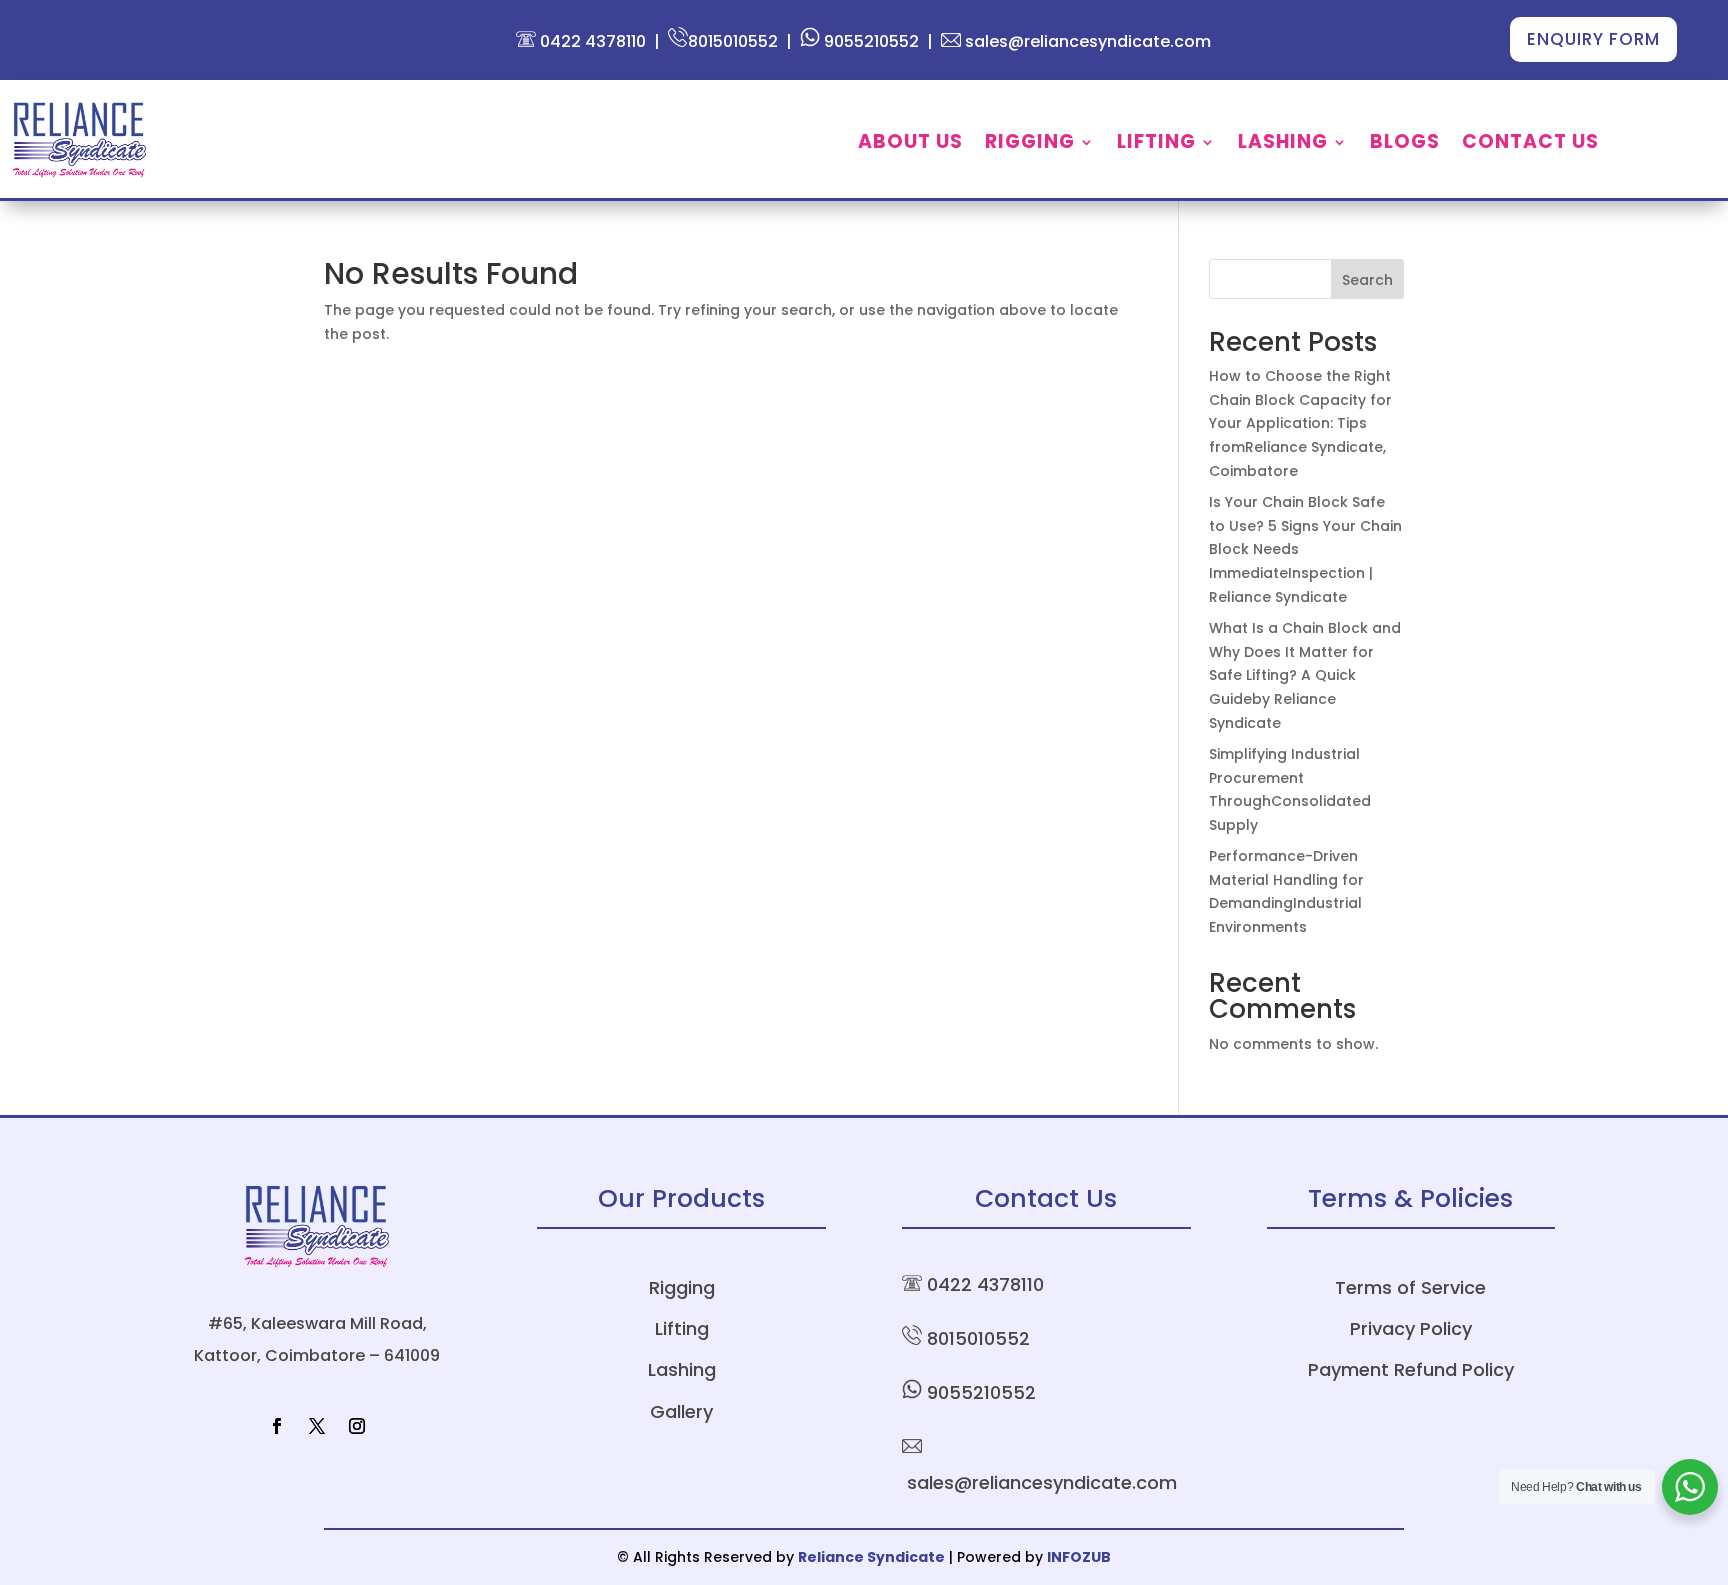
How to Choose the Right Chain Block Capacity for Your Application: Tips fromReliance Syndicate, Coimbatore (1300, 423)
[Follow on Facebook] (277, 1426)
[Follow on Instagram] (357, 1426)
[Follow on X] (317, 1426)
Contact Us (1530, 145)
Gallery (681, 1411)
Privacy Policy (1411, 1328)
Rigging (1030, 145)
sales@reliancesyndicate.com (1086, 41)
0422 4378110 (591, 41)
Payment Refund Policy (1411, 1369)
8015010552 (733, 41)
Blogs (1405, 145)
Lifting (1156, 145)
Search (1367, 280)
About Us (910, 145)
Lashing (1283, 145)
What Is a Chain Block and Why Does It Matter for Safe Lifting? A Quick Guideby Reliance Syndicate (1305, 675)
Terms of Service (1410, 1287)
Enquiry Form (1593, 39)
